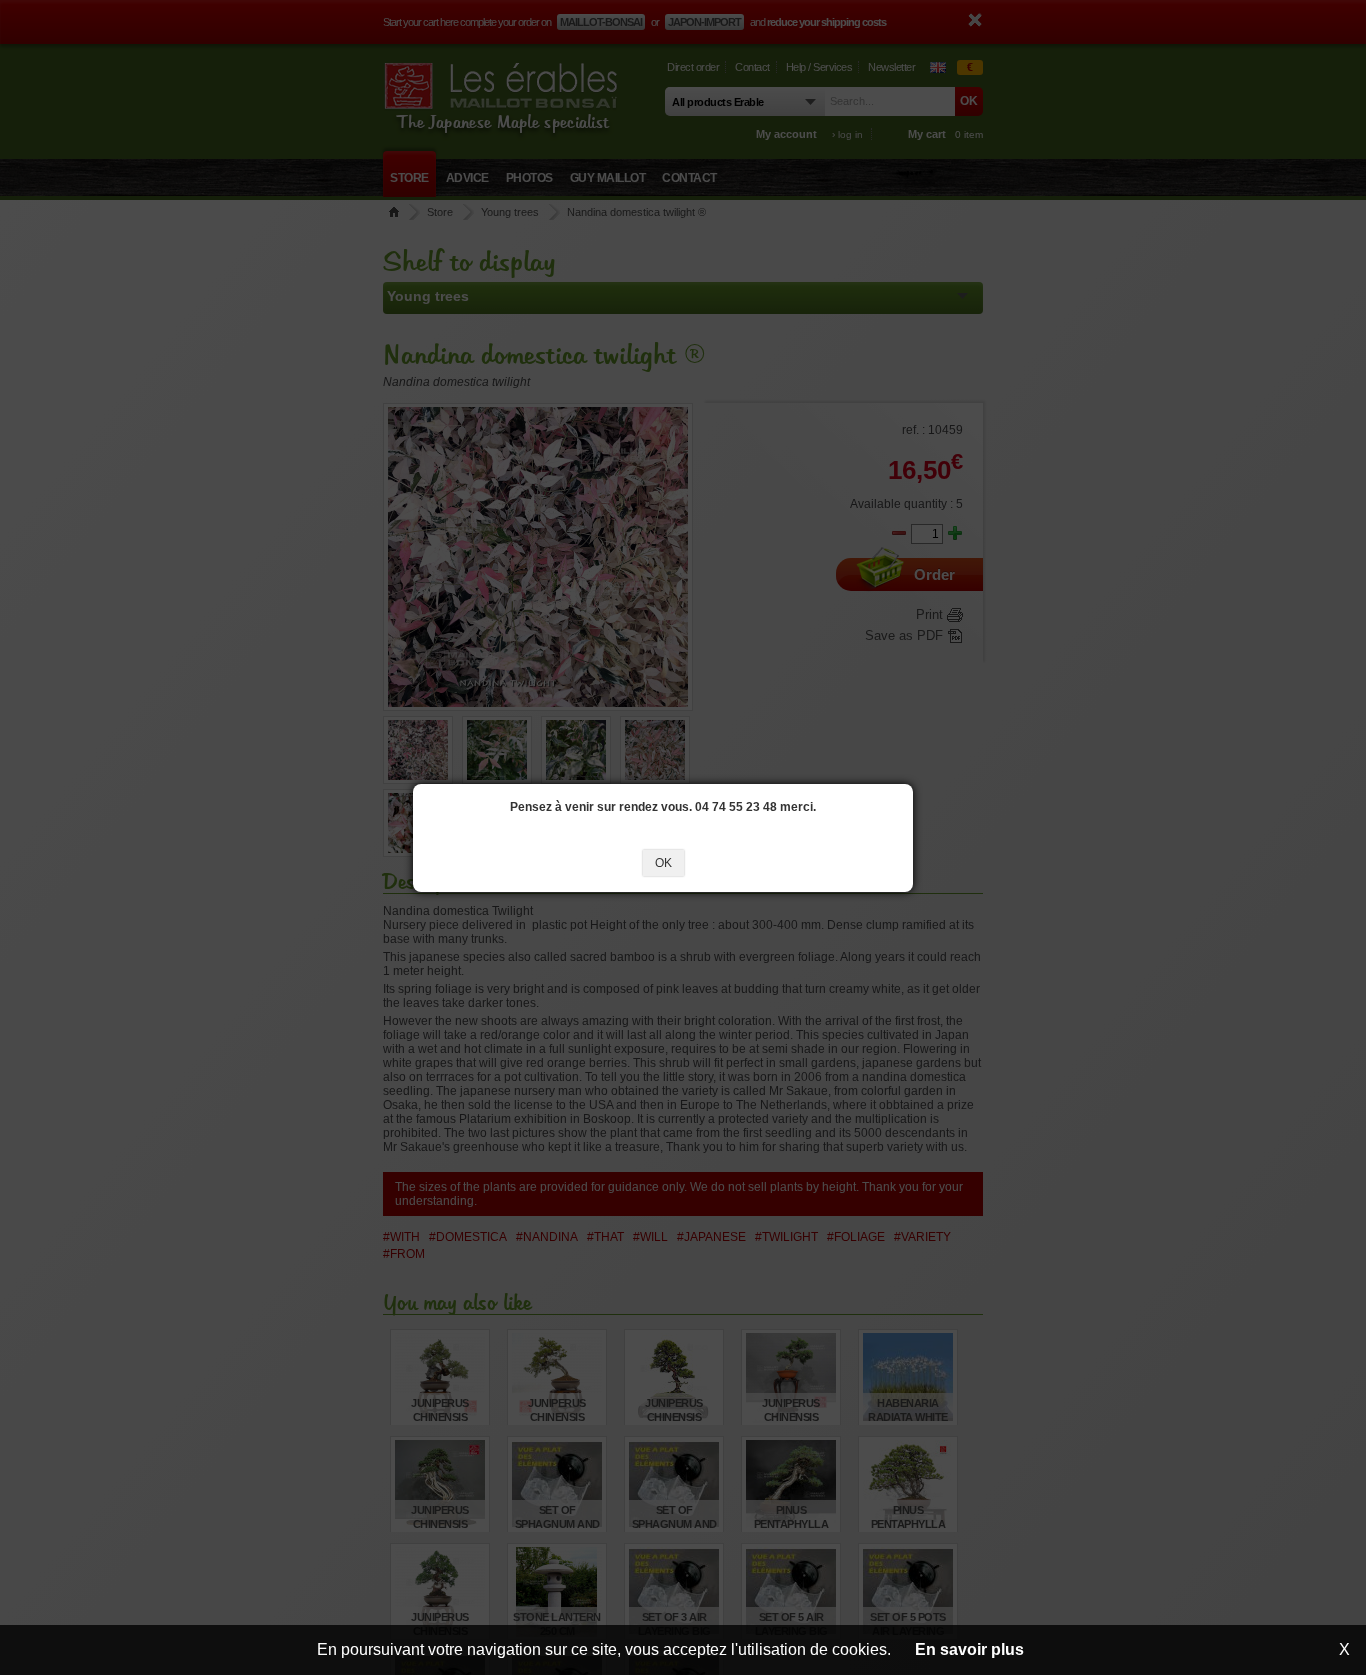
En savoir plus (969, 1649)
